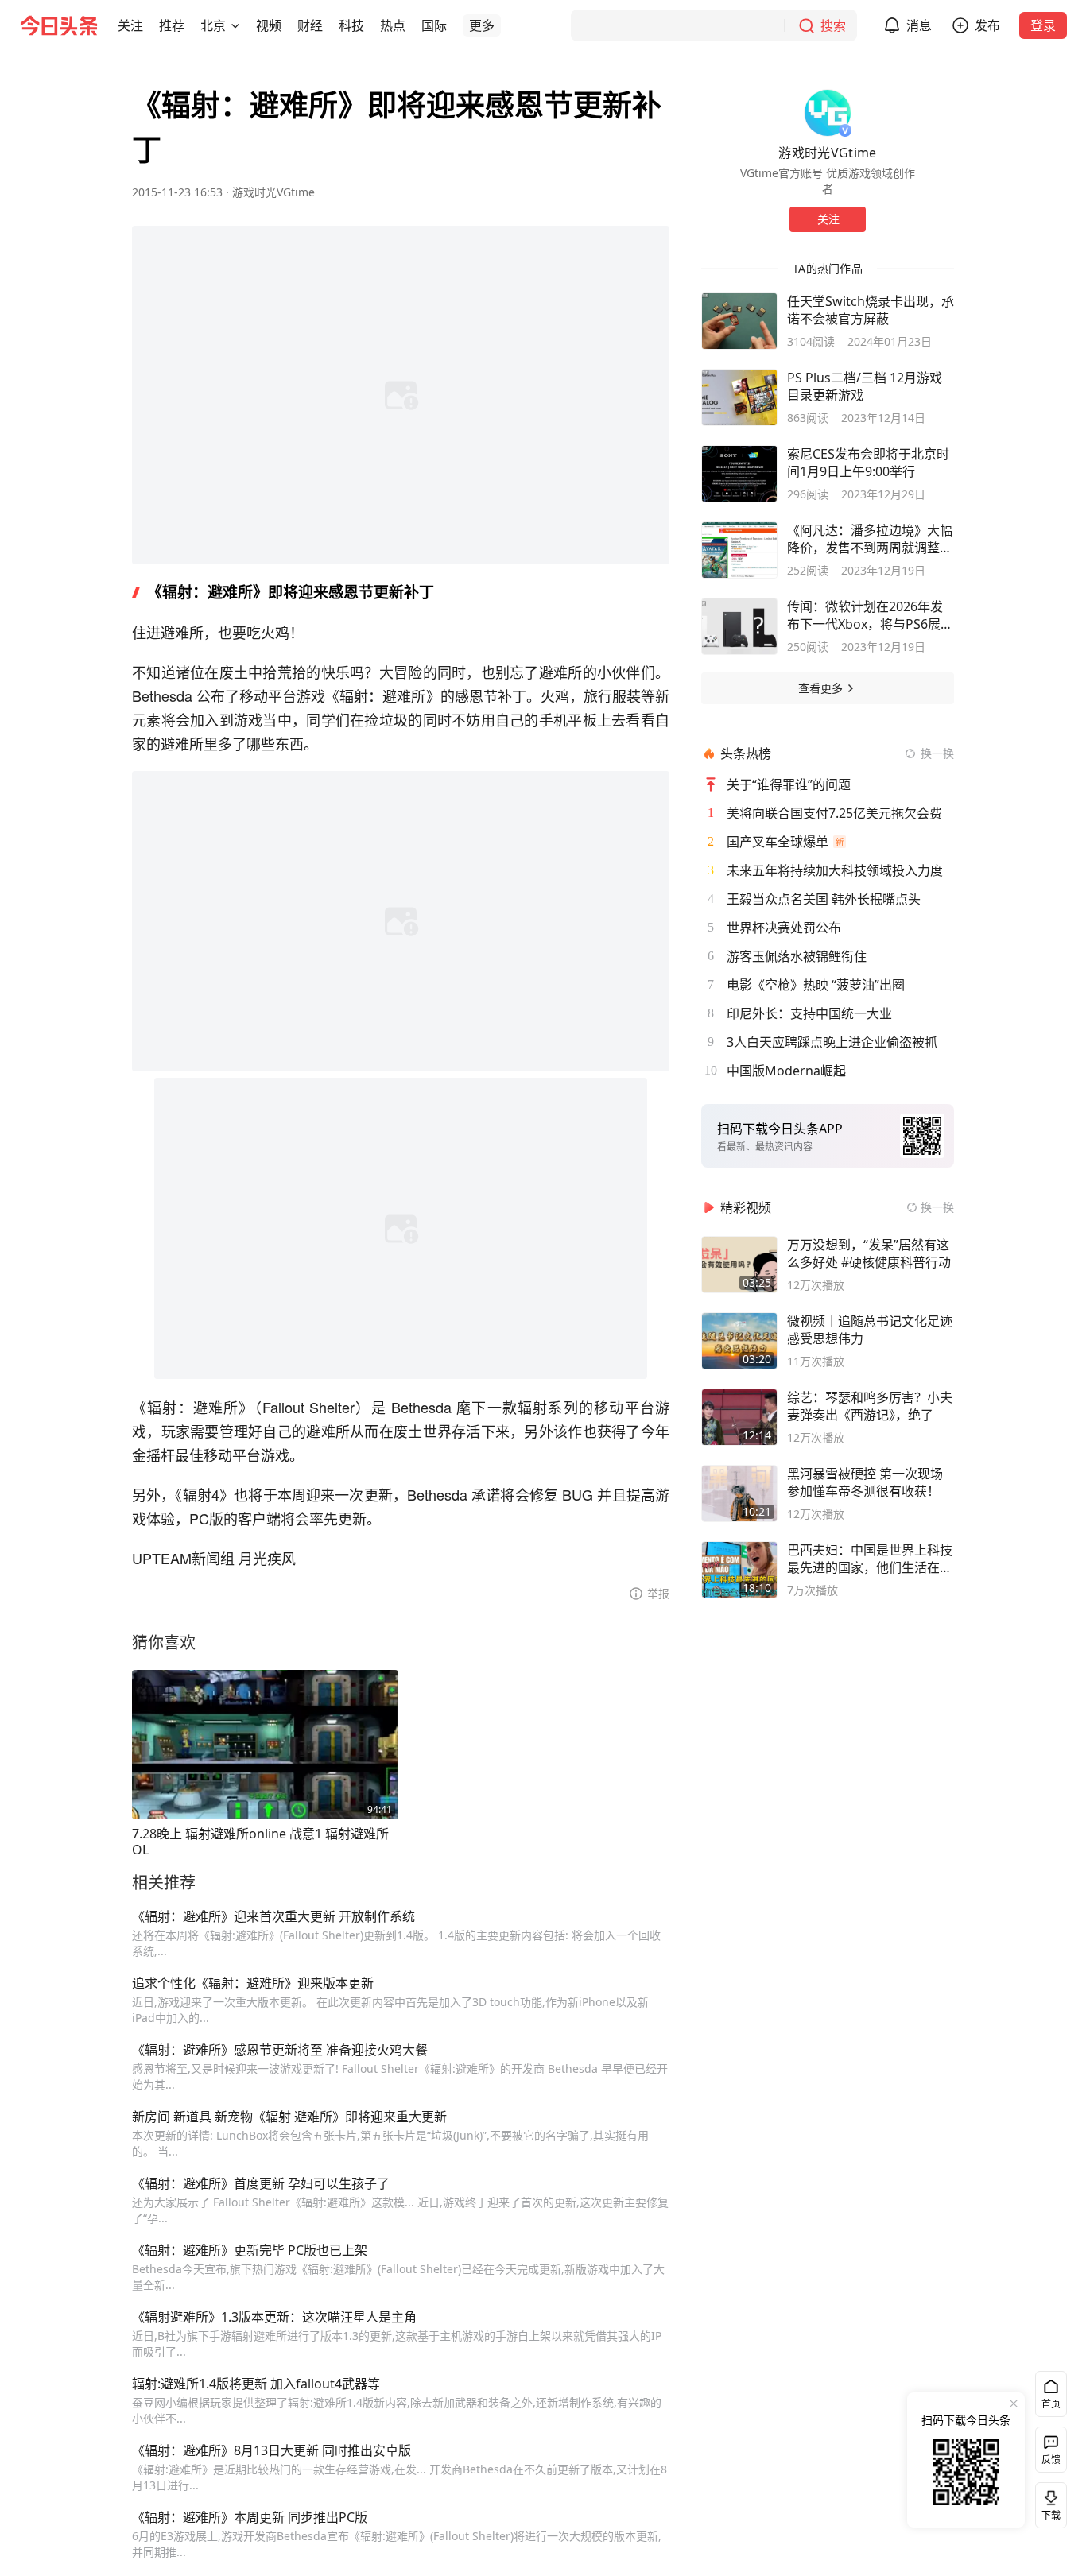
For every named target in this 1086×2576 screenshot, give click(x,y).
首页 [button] (1051, 2404)
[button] (130, 25)
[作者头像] (828, 113)
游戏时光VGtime (273, 192)
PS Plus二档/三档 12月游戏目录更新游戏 (865, 386)
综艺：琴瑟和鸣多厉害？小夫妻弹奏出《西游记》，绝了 (870, 1406)
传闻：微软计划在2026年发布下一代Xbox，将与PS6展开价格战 (870, 615)
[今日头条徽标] (59, 25)
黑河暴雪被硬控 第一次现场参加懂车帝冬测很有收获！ (865, 1482)
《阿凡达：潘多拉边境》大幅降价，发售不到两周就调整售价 (870, 539)
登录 (1043, 25)
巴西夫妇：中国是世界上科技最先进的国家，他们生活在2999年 (870, 1559)
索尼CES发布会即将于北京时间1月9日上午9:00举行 (868, 463)
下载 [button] (1048, 2502)
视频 (269, 25)
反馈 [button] (1051, 2460)
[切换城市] (235, 25)
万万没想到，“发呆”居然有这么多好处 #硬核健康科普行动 (869, 1253)
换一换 (937, 753)
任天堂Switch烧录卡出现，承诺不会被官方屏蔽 (871, 310)
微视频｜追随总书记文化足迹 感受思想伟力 (870, 1330)
